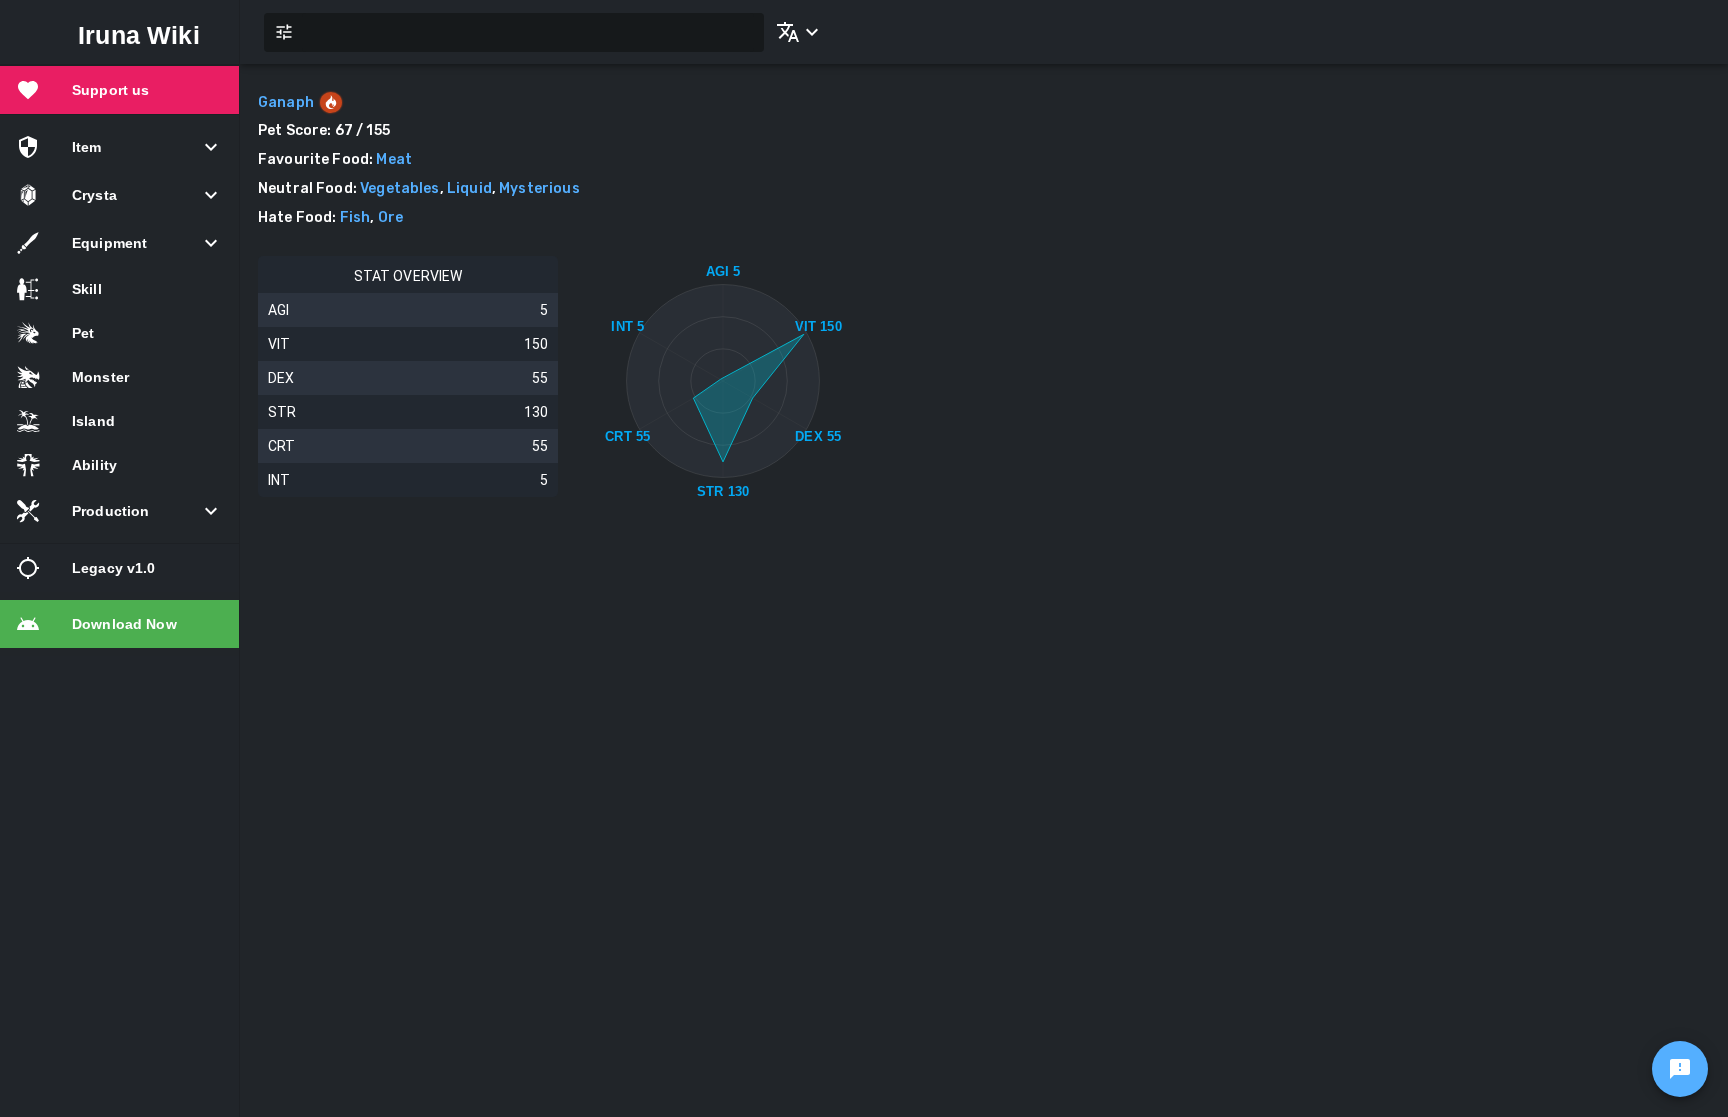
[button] (794, 32)
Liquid (469, 188)
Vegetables (400, 188)
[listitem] (119, 90)
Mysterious (539, 188)
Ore (390, 217)
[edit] (1680, 1069)
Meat (394, 159)
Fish (355, 217)
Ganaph (286, 102)
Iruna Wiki (139, 35)
